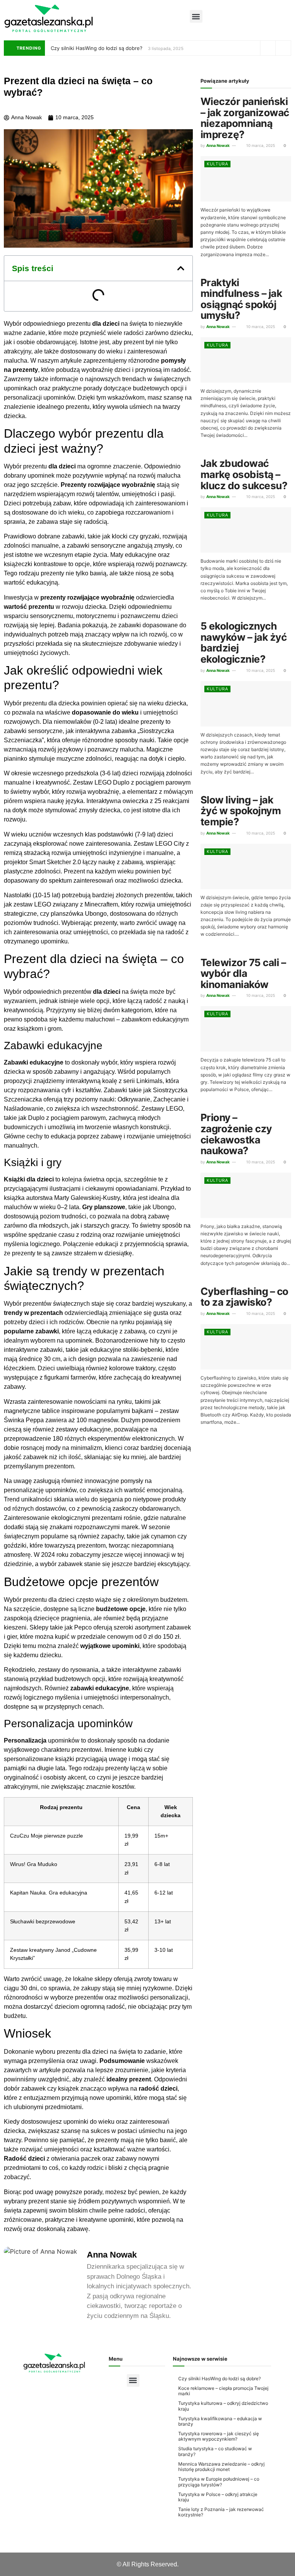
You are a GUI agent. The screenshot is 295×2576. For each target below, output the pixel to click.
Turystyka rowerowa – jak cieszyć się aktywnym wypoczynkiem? (219, 2436)
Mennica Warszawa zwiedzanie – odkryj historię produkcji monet (221, 2467)
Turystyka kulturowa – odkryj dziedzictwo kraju (223, 2406)
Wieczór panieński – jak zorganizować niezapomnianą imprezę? (245, 118)
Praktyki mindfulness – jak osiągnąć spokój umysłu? (241, 299)
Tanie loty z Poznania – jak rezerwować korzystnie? (221, 2512)
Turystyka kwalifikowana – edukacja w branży (220, 2421)
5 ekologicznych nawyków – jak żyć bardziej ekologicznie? (244, 642)
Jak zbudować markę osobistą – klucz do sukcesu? (244, 474)
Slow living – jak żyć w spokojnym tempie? (241, 811)
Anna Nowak (218, 145)
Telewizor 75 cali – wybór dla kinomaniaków (243, 973)
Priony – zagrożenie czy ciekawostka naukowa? (236, 1134)
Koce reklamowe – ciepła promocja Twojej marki (223, 2391)
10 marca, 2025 (260, 145)
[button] (196, 16)
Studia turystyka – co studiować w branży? (215, 2451)
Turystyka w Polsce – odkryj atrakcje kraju (218, 2497)
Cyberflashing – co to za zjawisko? (244, 1297)
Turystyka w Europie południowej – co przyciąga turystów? (219, 2482)
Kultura (217, 164)
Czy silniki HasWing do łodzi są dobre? (97, 48)
